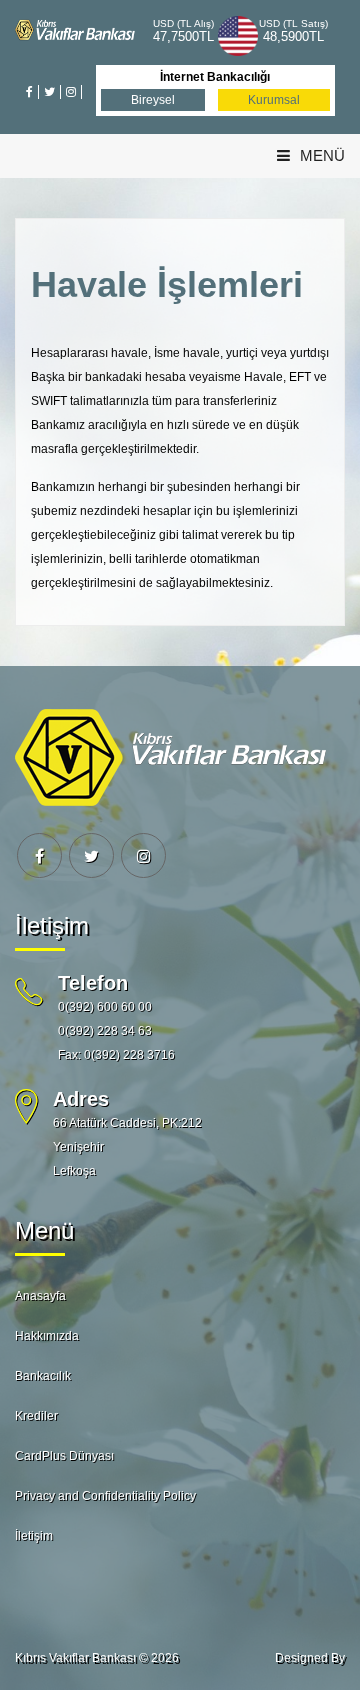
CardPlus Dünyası (64, 1456)
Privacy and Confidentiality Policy (105, 1496)
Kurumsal (274, 100)
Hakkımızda (47, 1336)
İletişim (34, 1536)
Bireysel (153, 100)
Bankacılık (43, 1376)
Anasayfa (40, 1296)
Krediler (36, 1416)
